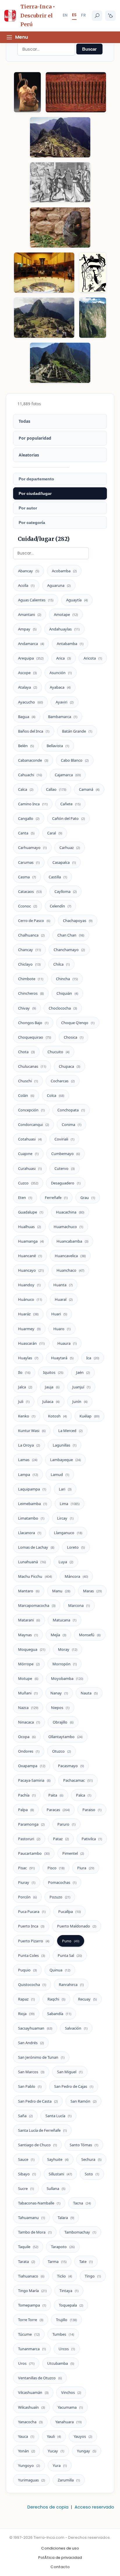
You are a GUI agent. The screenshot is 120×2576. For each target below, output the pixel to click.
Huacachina (70, 1212)
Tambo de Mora (35, 2232)
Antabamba (70, 644)
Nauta (89, 1693)
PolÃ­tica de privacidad (60, 2558)
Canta (26, 833)
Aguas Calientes (36, 600)
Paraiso (92, 1810)
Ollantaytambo (65, 1737)
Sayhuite (58, 2159)
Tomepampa (32, 2305)
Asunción (61, 673)
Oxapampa (32, 1766)
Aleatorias (29, 455)
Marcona (79, 1605)
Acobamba (64, 571)
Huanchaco (70, 1270)
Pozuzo (60, 1897)
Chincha (67, 979)
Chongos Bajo (33, 1023)
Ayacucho (30, 702)
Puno (71, 1941)
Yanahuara (68, 2422)
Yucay (56, 2451)
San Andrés (31, 2043)
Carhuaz (70, 848)
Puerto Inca (31, 1926)
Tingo (93, 2276)
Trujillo (66, 2320)
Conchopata (71, 1110)
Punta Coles (31, 1955)
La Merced (70, 1431)
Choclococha (63, 1008)
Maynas (28, 1635)
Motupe (28, 1678)
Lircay (65, 1518)
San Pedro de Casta (38, 2101)
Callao (56, 789)
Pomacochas (62, 1882)
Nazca (28, 1708)
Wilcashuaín (31, 2407)
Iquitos (53, 1372)
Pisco (56, 1868)
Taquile (28, 2247)
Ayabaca (60, 687)
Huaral (64, 1299)
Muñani (28, 1693)
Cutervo (65, 1168)
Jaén (83, 1372)
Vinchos (71, 2392)
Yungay (87, 2451)
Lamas (28, 1460)
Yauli (54, 2436)
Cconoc (28, 906)
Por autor (28, 508)
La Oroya (29, 1445)
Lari (65, 1489)
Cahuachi (30, 775)
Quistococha (32, 1985)
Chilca (61, 964)
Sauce (26, 2159)
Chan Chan (71, 935)
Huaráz (28, 1314)
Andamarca (31, 644)
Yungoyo (29, 2465)
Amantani (30, 614)
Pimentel (73, 1853)
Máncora (76, 1576)
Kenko (27, 1416)
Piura (86, 1868)
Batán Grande (77, 731)
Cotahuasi (30, 1139)
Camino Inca (33, 804)
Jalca (25, 1387)
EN (65, 15)
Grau (88, 1198)
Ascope (27, 673)
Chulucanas (32, 1066)
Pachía (27, 1795)
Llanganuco (68, 1533)
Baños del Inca (34, 731)
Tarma (57, 2261)
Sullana (56, 2188)
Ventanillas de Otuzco (40, 2378)
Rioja (26, 2014)
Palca (84, 1795)
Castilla (58, 877)
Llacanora (30, 1533)
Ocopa (27, 1737)
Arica (63, 658)
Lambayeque (65, 1460)
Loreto (76, 1547)
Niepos (60, 1708)
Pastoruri (29, 1839)
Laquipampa (32, 1489)
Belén (26, 746)
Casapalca (64, 862)
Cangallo (29, 818)
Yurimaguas (31, 2480)
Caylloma (66, 891)
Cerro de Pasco (34, 921)
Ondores (29, 1751)
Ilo (24, 1372)
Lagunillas (65, 1445)
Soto (92, 2174)
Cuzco (28, 1183)
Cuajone (28, 1154)
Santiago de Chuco (37, 2145)
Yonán (27, 2451)
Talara (66, 2218)
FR (83, 15)
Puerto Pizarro (34, 1941)
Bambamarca (63, 717)
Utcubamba (61, 2363)
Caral (55, 833)
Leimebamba (32, 1504)
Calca (26, 789)
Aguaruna (59, 585)
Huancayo (31, 1270)
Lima (70, 1504)
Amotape (66, 614)
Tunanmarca (32, 2349)
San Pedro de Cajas (74, 2086)
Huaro (62, 1329)
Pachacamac (78, 1780)
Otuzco (61, 1751)
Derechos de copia (48, 2507)
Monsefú (90, 1635)
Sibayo (27, 2174)
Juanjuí (81, 1387)
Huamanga (31, 1241)
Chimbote (31, 979)
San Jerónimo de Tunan (41, 2057)
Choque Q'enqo (78, 1023)
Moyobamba (67, 1678)
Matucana (65, 1620)
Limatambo (31, 1518)
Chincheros (31, 993)
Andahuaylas (64, 629)
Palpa (26, 1810)
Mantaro (29, 1591)
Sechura (91, 2159)
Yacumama (70, 2407)
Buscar (89, 49)
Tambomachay (80, 2232)
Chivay (27, 1008)
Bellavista (58, 746)
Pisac (26, 1868)
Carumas (29, 862)
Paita (56, 1795)
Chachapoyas (78, 921)
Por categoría (32, 523)
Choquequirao (35, 1037)
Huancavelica (70, 1256)
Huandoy (29, 1285)
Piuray (27, 1882)
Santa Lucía (58, 2116)
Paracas (58, 1810)
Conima (72, 1124)
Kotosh (57, 1416)
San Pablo (30, 2086)
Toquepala (71, 2305)
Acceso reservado (94, 2507)
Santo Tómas (84, 2145)
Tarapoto (63, 2247)
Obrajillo (63, 1722)
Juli (24, 1401)
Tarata (27, 2261)
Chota (26, 1052)
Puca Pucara (32, 1911)
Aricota (93, 658)
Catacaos (30, 891)
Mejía (58, 1635)
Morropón (65, 1664)
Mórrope (29, 1664)
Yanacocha (30, 2422)
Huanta (63, 1285)
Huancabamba (72, 1241)
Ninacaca (29, 1722)
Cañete (70, 804)
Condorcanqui (33, 1124)
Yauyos (83, 2436)
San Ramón (83, 2101)
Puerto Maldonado (77, 1926)
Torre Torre (31, 2320)
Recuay (87, 1999)
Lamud (60, 1474)
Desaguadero (66, 1183)
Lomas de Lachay (36, 1547)
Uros (26, 2363)
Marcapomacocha (37, 1605)
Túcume (29, 2334)
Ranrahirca (71, 1985)
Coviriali (64, 1139)
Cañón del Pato (68, 818)
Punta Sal (70, 1955)
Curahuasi (30, 1168)
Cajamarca (68, 775)
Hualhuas (29, 1227)
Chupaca (69, 1066)
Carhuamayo (32, 848)
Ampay (27, 629)
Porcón (27, 1897)
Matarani (29, 1620)
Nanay (59, 1693)
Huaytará (62, 1358)
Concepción (31, 1110)
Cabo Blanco (75, 760)
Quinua (60, 1970)
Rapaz (26, 1999)
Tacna (82, 2203)
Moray (68, 1649)
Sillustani (60, 2174)
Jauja (52, 1387)
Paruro (66, 1824)
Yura (60, 2465)
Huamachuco (68, 1227)
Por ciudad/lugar (35, 493)
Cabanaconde (33, 760)
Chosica (74, 1037)
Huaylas (28, 1358)
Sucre (26, 2188)
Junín (80, 1401)
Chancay (29, 950)
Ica (93, 1358)
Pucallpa (69, 1911)
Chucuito (58, 1052)
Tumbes (63, 2334)
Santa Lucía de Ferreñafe (42, 2130)
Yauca (26, 2436)
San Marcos (31, 2072)
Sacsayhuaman (35, 2028)
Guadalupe (31, 1212)
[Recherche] (97, 16)
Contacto (60, 2567)
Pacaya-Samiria (34, 1780)
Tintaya (69, 2291)
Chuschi (28, 1081)
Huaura (67, 1343)
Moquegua (32, 1649)
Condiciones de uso (60, 2548)
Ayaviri (65, 702)
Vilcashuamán (33, 2392)
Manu (61, 1591)
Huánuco (30, 1299)
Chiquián (67, 993)
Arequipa (31, 658)
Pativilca (92, 1839)
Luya (66, 1562)
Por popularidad (35, 438)
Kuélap (89, 1416)
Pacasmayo (71, 1766)
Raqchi (56, 1999)
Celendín (60, 906)
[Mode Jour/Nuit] (110, 16)
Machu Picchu (35, 1576)
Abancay (29, 571)
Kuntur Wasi (32, 1431)
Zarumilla (69, 2480)
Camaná (89, 789)
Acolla (26, 585)
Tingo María (32, 2291)
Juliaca (51, 1401)
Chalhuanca (31, 935)
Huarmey (29, 1329)
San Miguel (70, 2072)
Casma (27, 877)
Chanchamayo (69, 950)
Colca (55, 1095)
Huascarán (31, 1343)
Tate (86, 2261)
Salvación (76, 2028)
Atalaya (28, 687)
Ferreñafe (56, 1198)
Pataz (61, 1839)
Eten (25, 1198)
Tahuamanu (31, 2218)
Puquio (27, 1970)
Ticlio (65, 2276)
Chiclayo (29, 964)
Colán (26, 1095)
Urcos (67, 2349)
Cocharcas (63, 1081)
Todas (24, 421)
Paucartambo (34, 1853)
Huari (59, 1314)
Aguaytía (77, 600)
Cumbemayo (66, 1154)
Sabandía (59, 2014)
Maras (92, 1591)
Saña (25, 2116)
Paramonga (31, 1824)
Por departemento (36, 479)
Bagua (27, 717)
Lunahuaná (32, 1562)
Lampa (28, 1474)
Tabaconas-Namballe (39, 2203)
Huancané (30, 1256)
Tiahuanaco (31, 2276)
